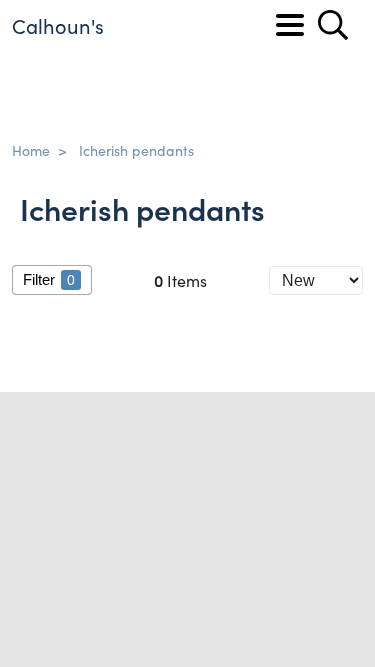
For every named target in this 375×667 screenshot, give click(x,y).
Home (31, 150)
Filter (49, 279)
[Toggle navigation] (290, 25)
